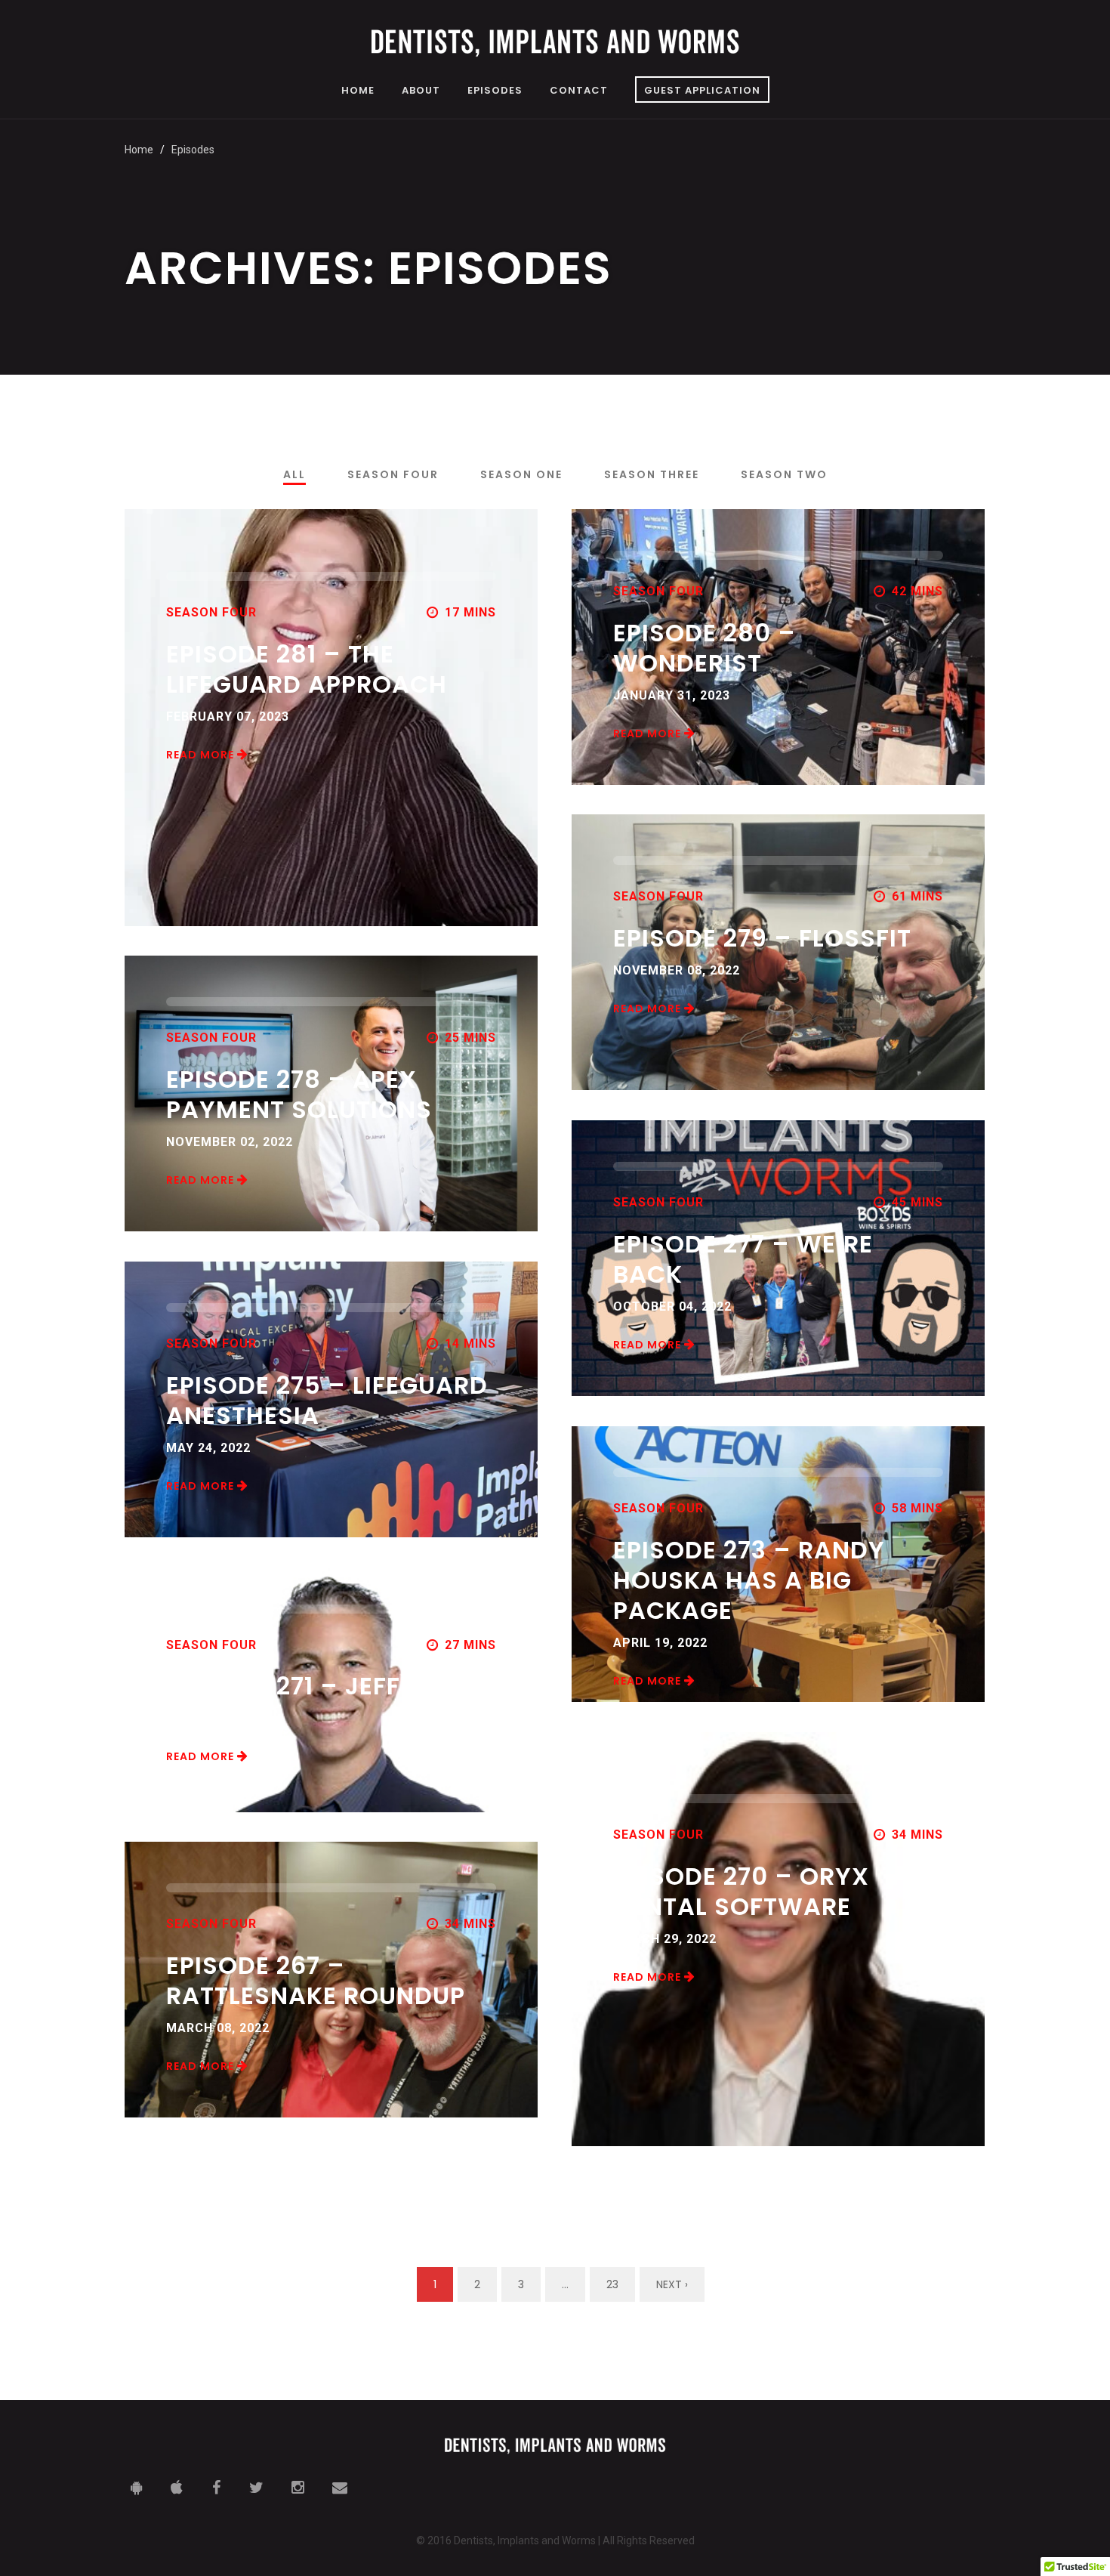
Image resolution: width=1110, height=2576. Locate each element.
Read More (202, 755)
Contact (579, 91)
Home (358, 91)
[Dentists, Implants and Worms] (555, 43)
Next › (672, 2284)
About (421, 91)
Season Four (393, 474)
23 (612, 2284)
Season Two (784, 474)
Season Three (652, 474)
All (294, 474)
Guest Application (702, 90)
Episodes (495, 91)
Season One (521, 474)
